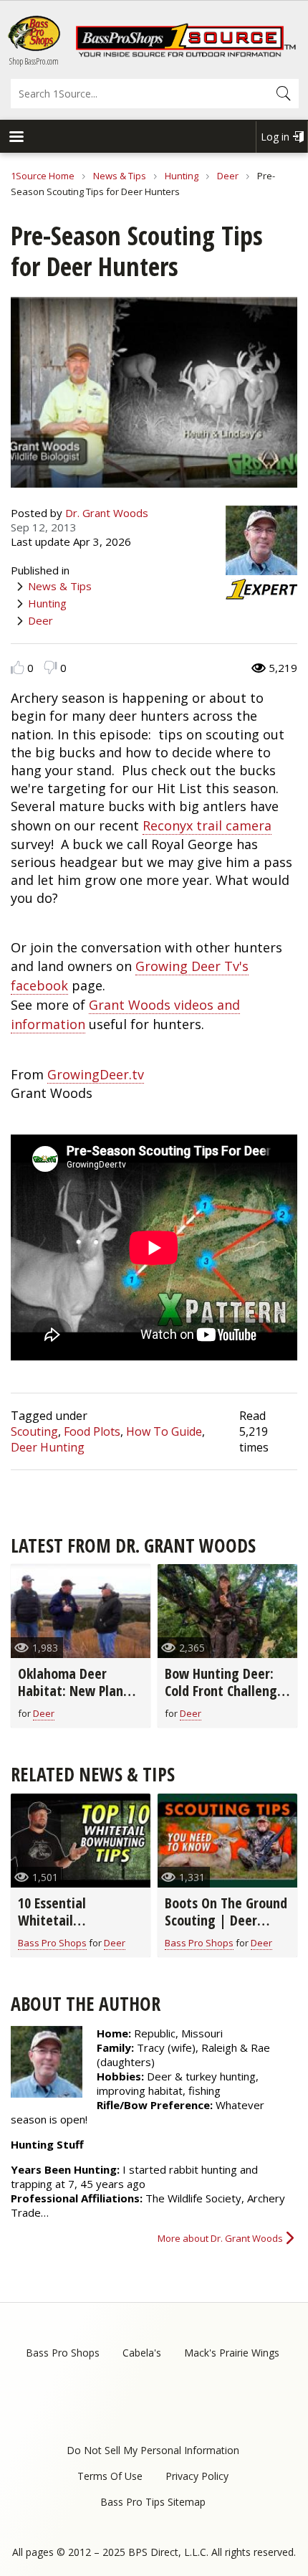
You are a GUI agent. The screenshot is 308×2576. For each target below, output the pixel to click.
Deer (228, 176)
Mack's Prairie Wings (232, 2353)
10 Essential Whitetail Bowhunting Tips (67, 1920)
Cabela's (142, 2353)
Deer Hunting (48, 1447)
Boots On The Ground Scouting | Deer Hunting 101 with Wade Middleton (226, 1929)
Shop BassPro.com (34, 61)
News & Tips (120, 176)
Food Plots (92, 1431)
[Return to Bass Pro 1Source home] (186, 54)
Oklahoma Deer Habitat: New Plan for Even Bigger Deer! (80, 1691)
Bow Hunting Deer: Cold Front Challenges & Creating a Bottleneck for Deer (227, 1699)
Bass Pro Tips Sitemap (153, 2502)
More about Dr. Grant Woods (220, 2238)
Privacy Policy (197, 2476)
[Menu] (16, 138)
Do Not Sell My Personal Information (153, 2450)
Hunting (182, 176)
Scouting (34, 1431)
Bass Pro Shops (52, 1943)
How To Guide (164, 1431)
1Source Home (43, 176)
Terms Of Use (110, 2476)
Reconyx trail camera (207, 825)
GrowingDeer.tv (96, 1074)
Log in (275, 137)
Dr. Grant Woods (107, 513)
